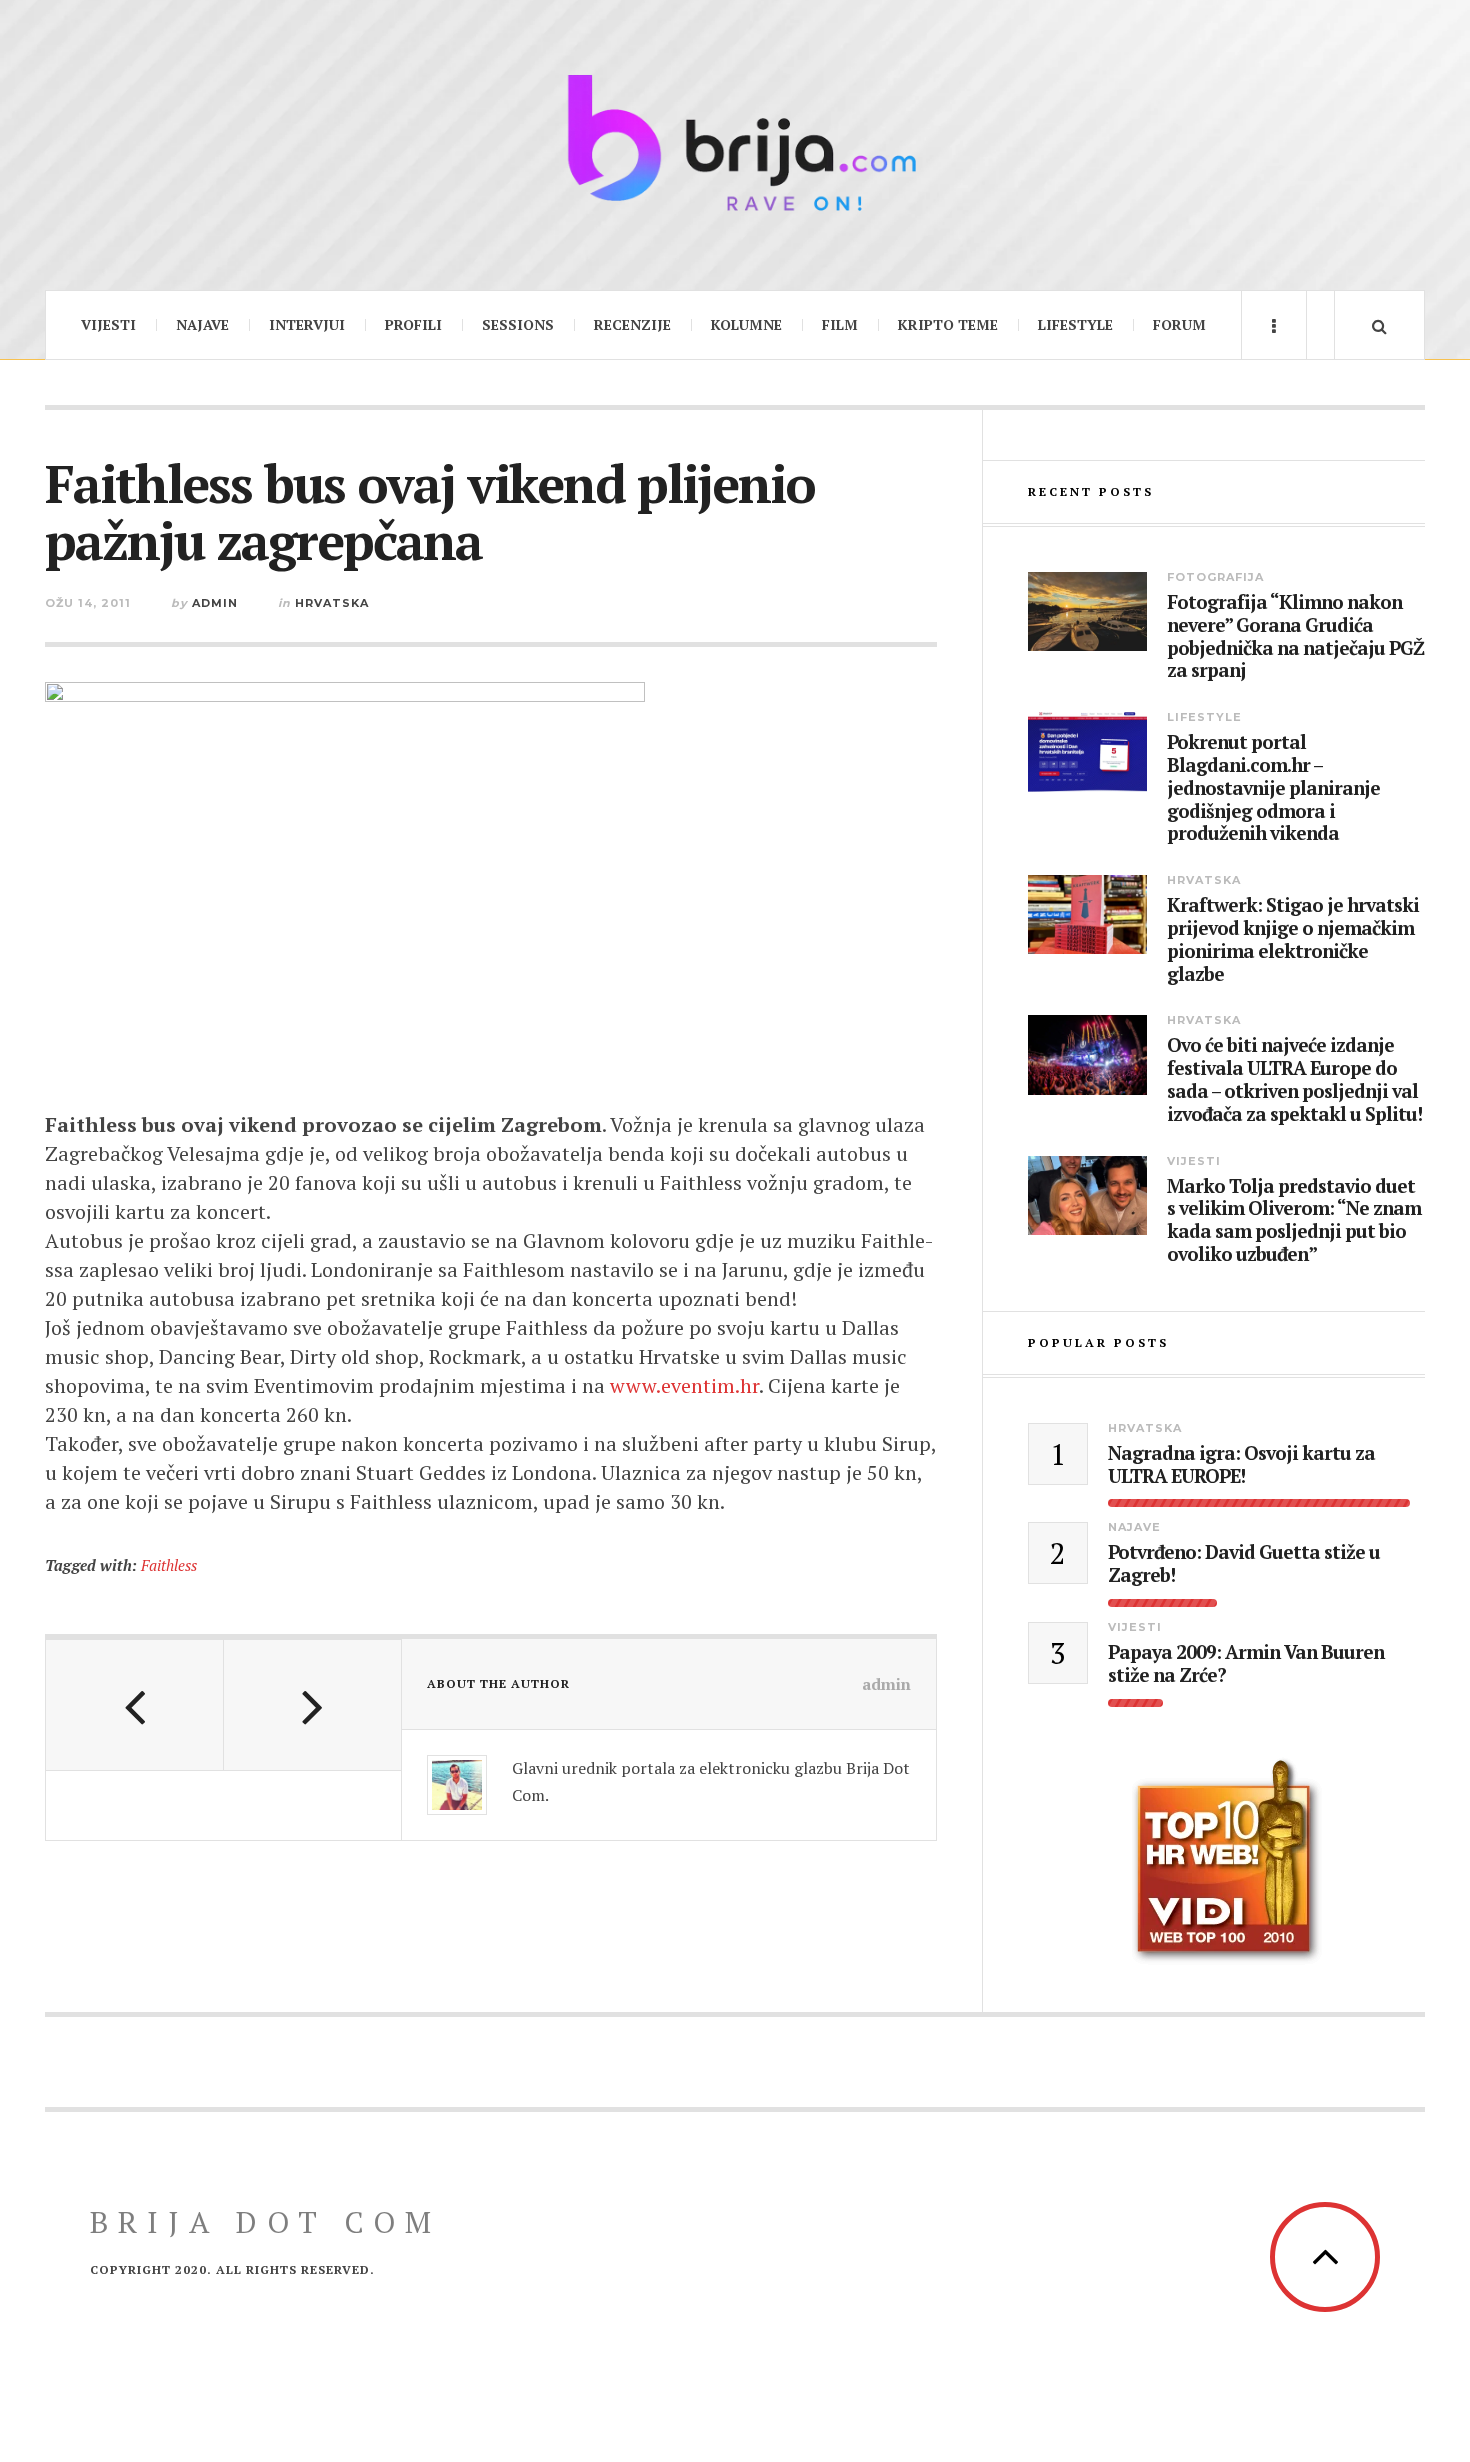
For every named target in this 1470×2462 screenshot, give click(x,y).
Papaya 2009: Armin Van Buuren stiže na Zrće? (1246, 1664)
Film (840, 324)
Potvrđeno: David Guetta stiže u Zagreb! (1244, 1564)
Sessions (518, 324)
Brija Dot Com (265, 2222)
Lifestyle (1075, 324)
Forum (1179, 324)
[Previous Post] (135, 1705)
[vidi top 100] (1226, 1862)
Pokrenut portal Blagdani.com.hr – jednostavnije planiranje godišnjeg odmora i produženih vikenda (1273, 788)
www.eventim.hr (684, 1385)
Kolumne (746, 324)
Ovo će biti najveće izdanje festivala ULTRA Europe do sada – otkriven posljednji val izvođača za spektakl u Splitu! (1294, 1079)
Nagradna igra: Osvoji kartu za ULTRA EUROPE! (1241, 1465)
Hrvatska (332, 603)
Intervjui (307, 324)
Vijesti (108, 324)
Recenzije (632, 324)
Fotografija (1215, 577)
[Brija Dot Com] (735, 142)
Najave (202, 324)
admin (215, 603)
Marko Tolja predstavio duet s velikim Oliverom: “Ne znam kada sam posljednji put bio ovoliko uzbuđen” (1294, 1220)
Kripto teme (948, 324)
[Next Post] (313, 1705)
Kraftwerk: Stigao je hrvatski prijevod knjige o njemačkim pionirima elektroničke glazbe (1293, 939)
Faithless (169, 1565)
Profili (413, 324)
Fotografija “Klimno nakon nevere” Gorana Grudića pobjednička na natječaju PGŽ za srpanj (1295, 636)
